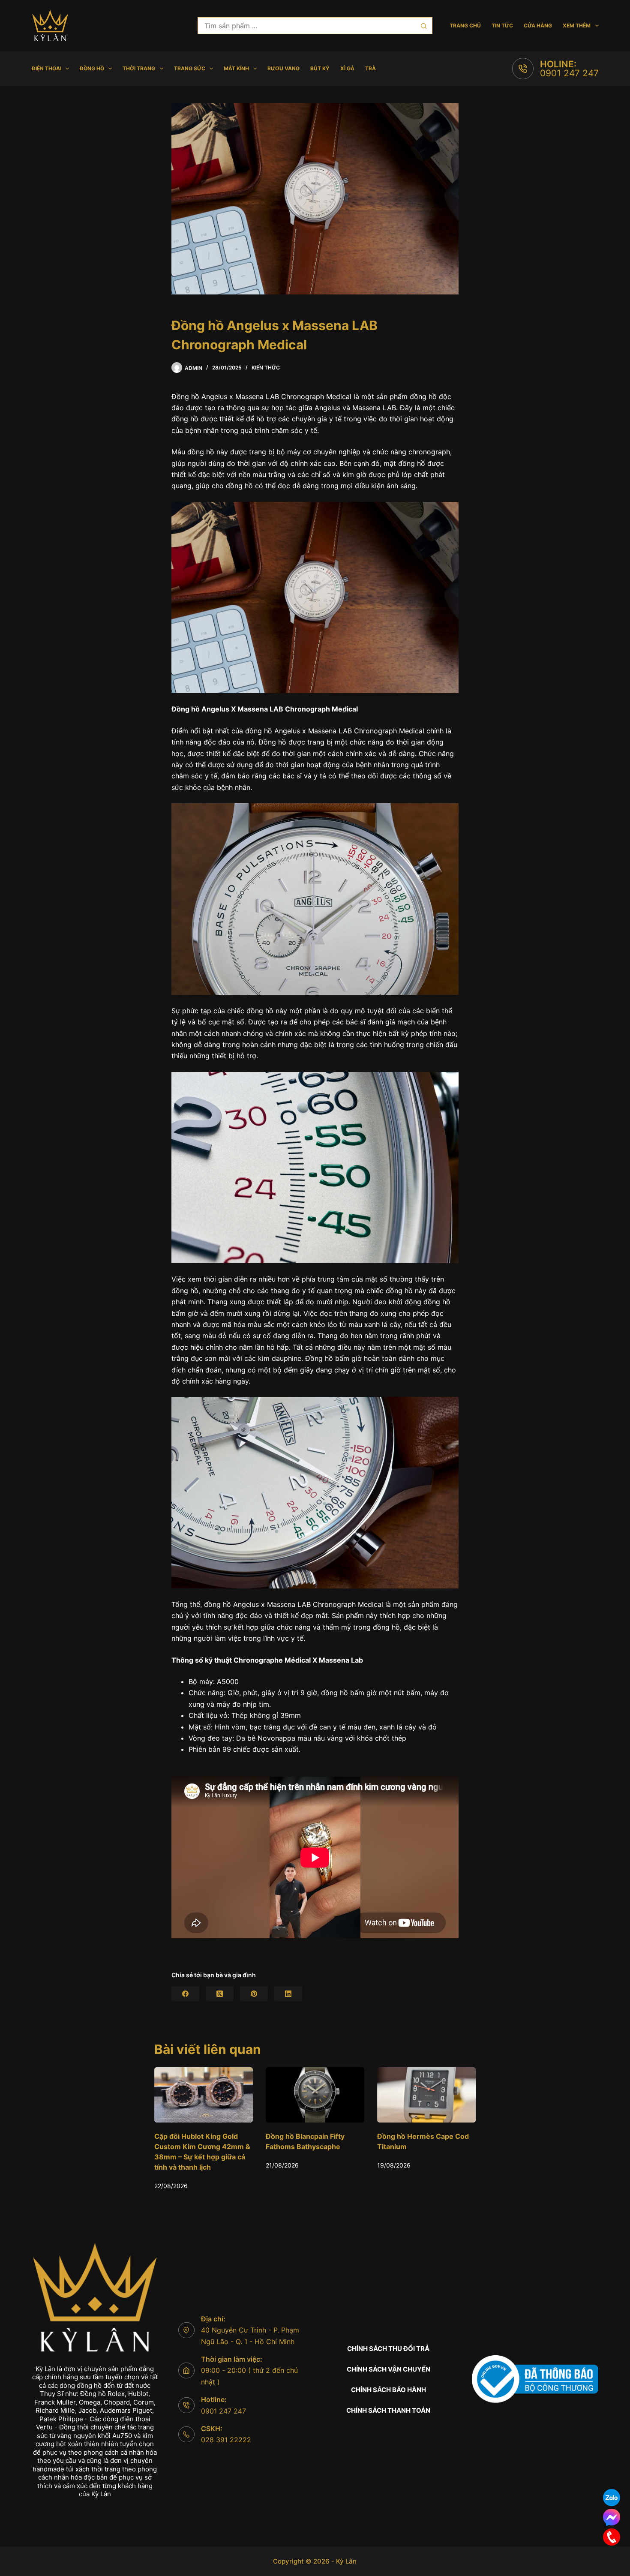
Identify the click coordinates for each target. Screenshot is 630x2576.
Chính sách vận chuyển (388, 2369)
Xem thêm (577, 26)
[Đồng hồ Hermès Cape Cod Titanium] (281, 2095)
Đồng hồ (92, 68)
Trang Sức (190, 68)
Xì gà (347, 68)
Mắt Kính (236, 68)
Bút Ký (320, 68)
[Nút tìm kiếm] (424, 26)
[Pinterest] (254, 1994)
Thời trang (139, 68)
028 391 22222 (226, 2440)
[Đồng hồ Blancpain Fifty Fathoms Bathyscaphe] (169, 2095)
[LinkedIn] (288, 1994)
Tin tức (502, 26)
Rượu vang (283, 68)
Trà (370, 68)
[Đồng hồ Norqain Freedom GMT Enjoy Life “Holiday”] (392, 2095)
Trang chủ (465, 26)
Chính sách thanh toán (388, 2410)
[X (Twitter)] (220, 1994)
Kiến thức (266, 368)
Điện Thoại (46, 68)
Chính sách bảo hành (388, 2390)
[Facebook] (185, 1994)
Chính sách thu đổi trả (388, 2349)
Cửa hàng (538, 26)
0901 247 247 (569, 73)
